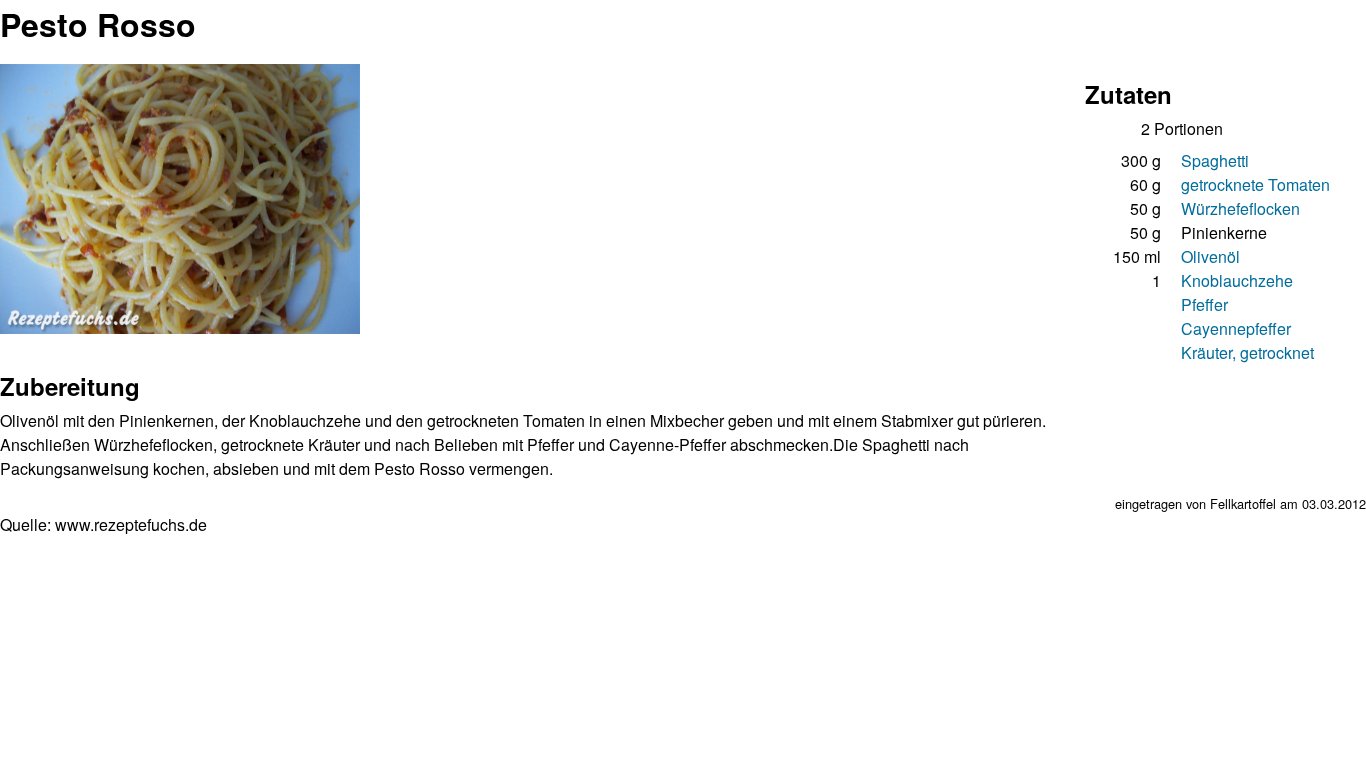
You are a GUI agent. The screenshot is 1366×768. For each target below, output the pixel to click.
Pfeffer (1204, 304)
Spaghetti (1215, 160)
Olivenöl (1210, 256)
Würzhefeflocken (1240, 208)
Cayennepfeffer (1236, 328)
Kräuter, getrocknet (1247, 352)
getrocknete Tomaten (1255, 184)
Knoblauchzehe (1237, 280)
